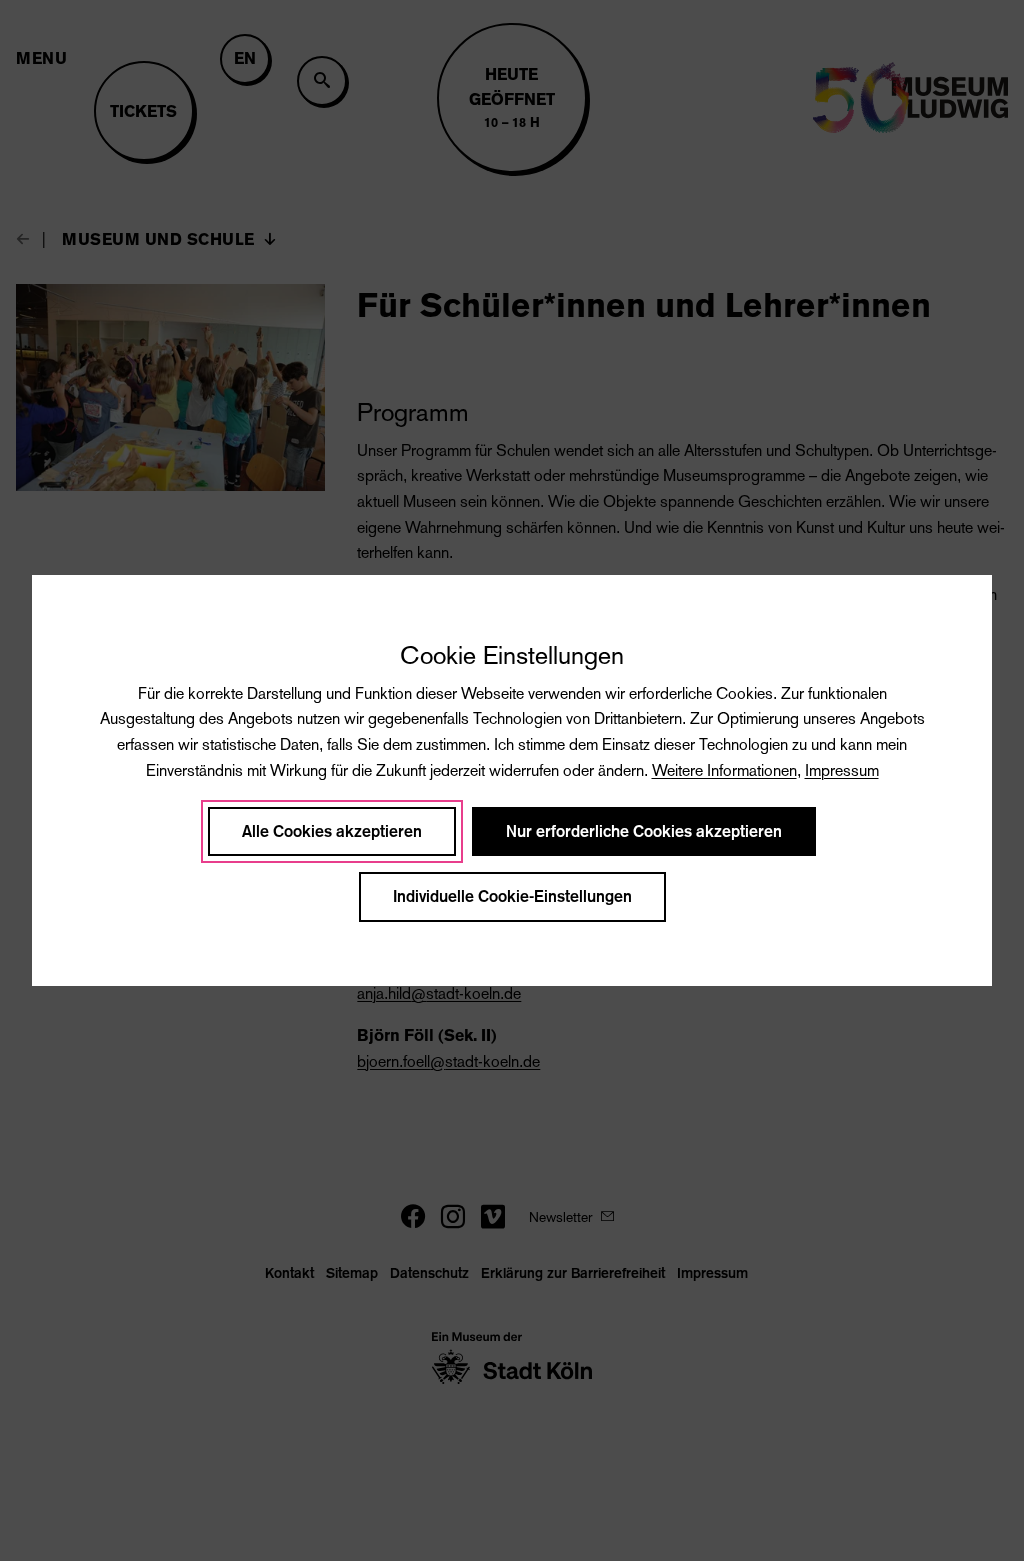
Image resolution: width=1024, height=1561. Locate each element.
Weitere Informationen (724, 770)
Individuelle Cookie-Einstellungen (512, 896)
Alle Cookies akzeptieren (332, 831)
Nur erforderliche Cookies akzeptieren (644, 831)
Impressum (842, 770)
